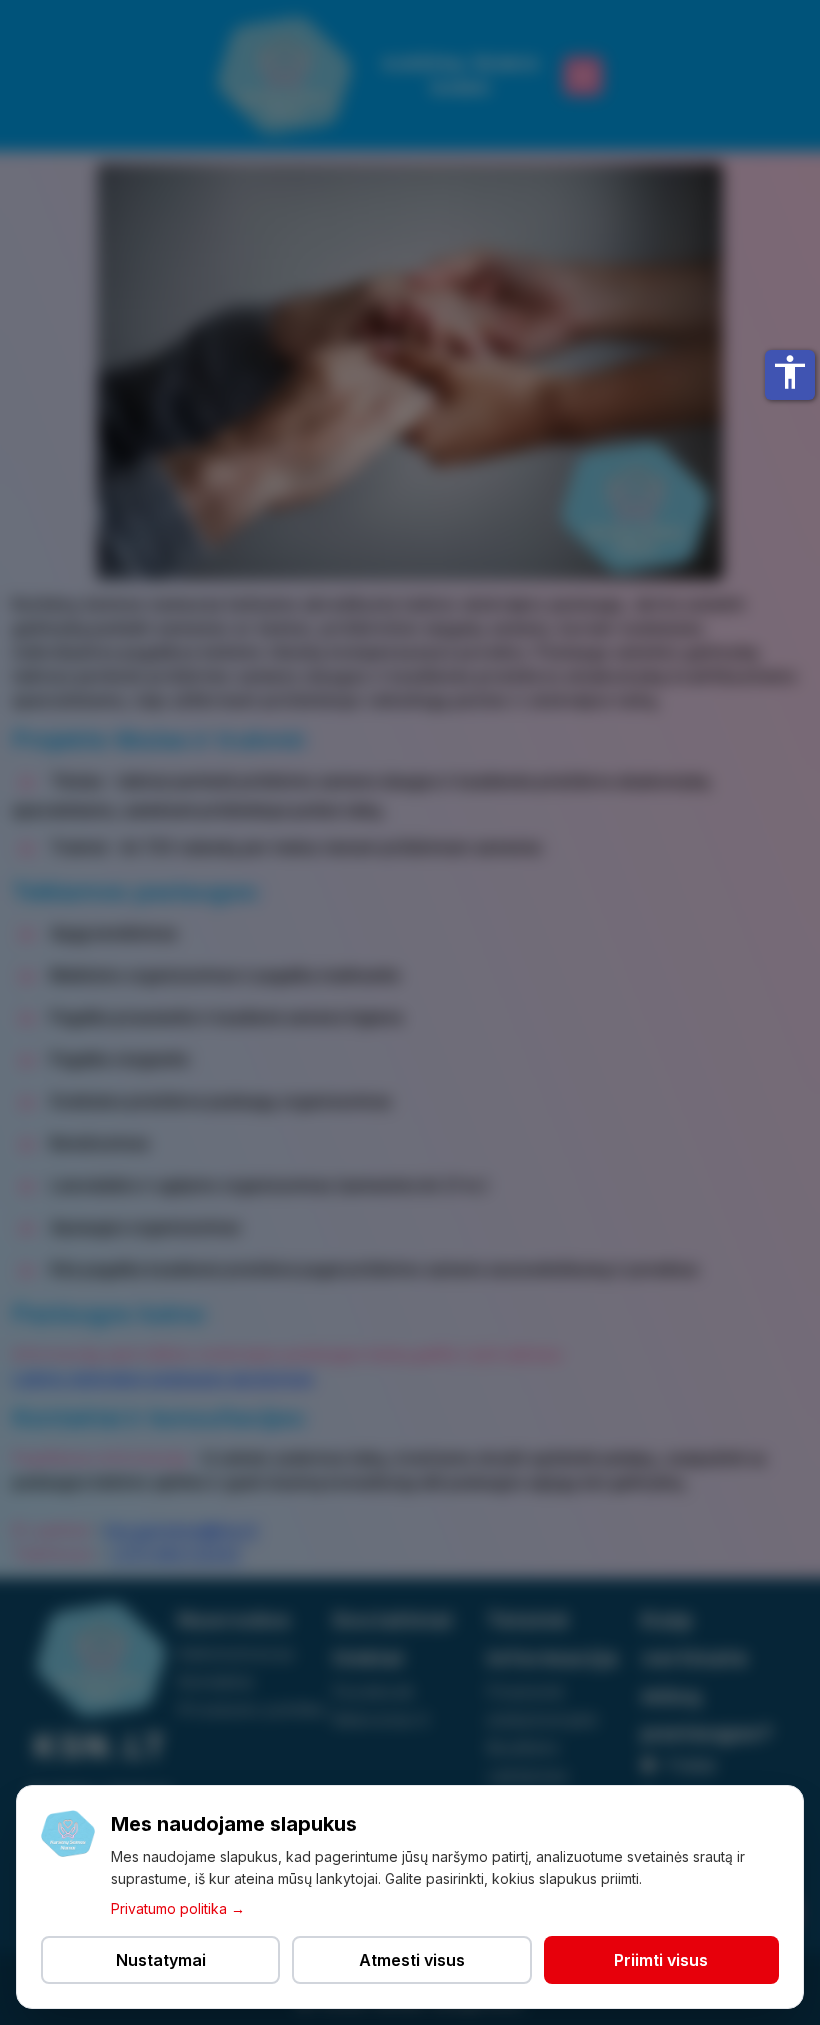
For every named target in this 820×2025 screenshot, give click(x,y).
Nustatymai (161, 1960)
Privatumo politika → (178, 1908)
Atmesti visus (412, 1960)
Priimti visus (661, 1960)
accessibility (790, 372)
